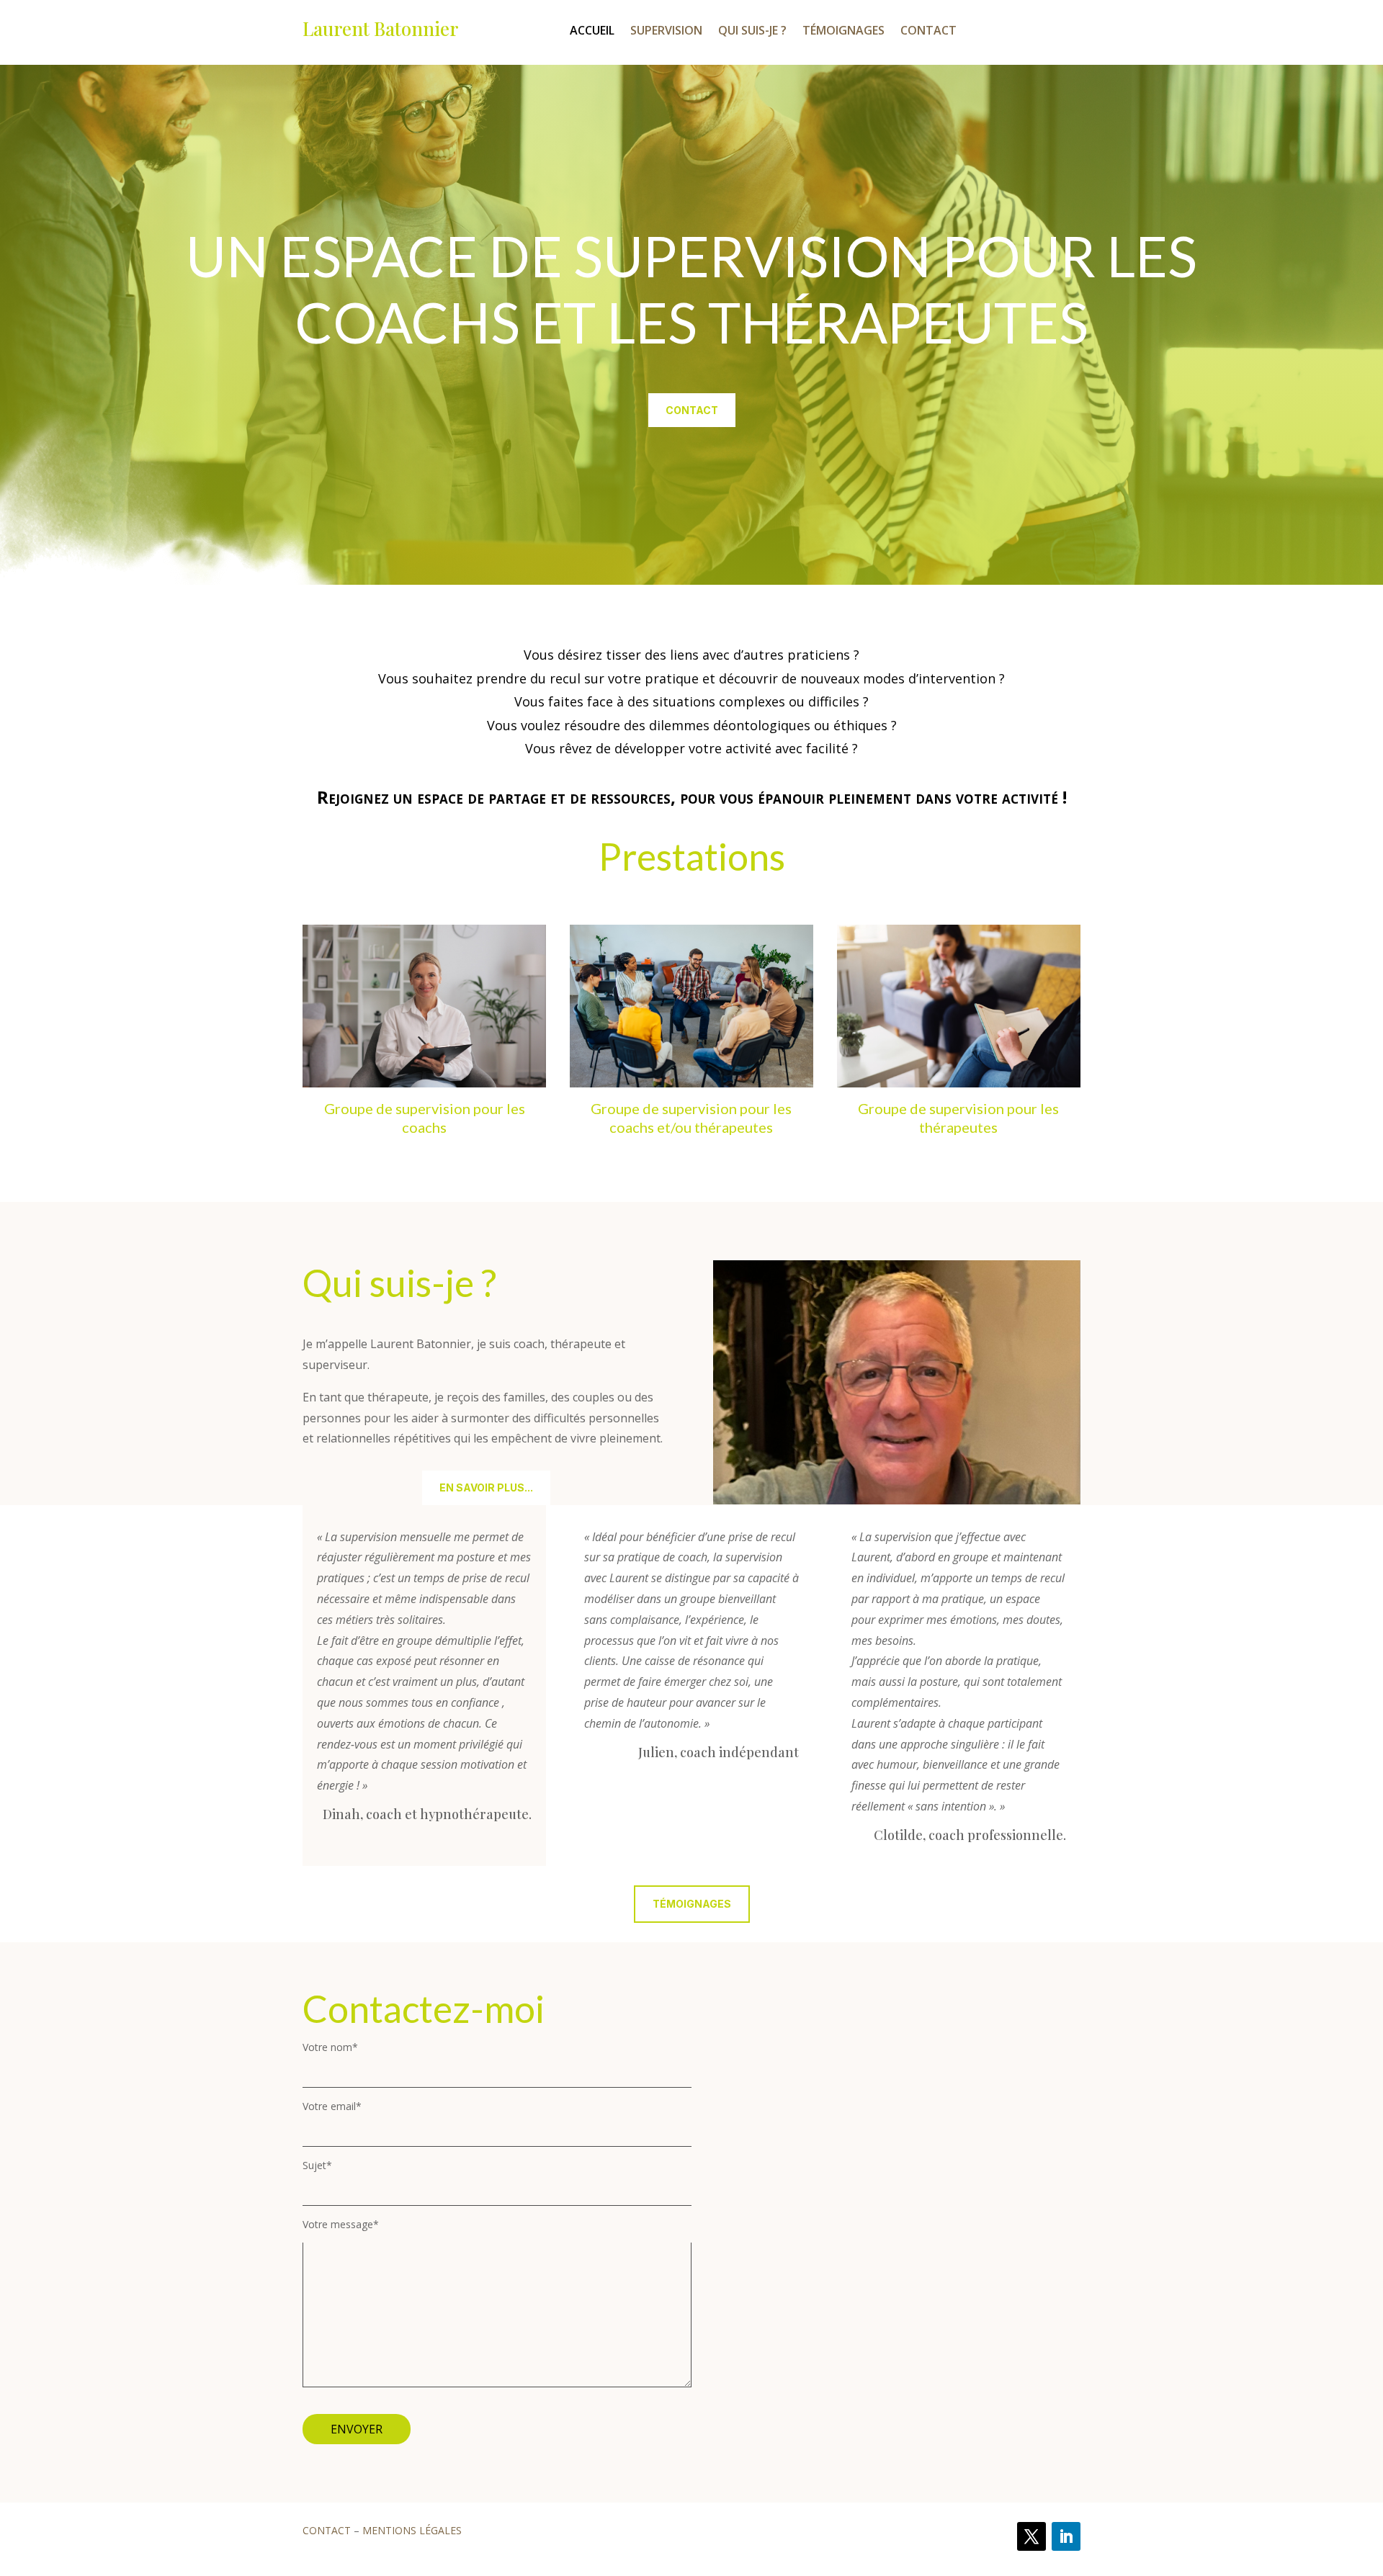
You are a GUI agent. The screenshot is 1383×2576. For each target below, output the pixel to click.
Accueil (592, 32)
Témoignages (843, 32)
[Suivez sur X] (1031, 2536)
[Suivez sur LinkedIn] (1066, 2536)
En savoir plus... (486, 1487)
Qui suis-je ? (752, 32)
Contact (928, 32)
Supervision (666, 32)
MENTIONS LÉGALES (412, 2530)
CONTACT (327, 2530)
